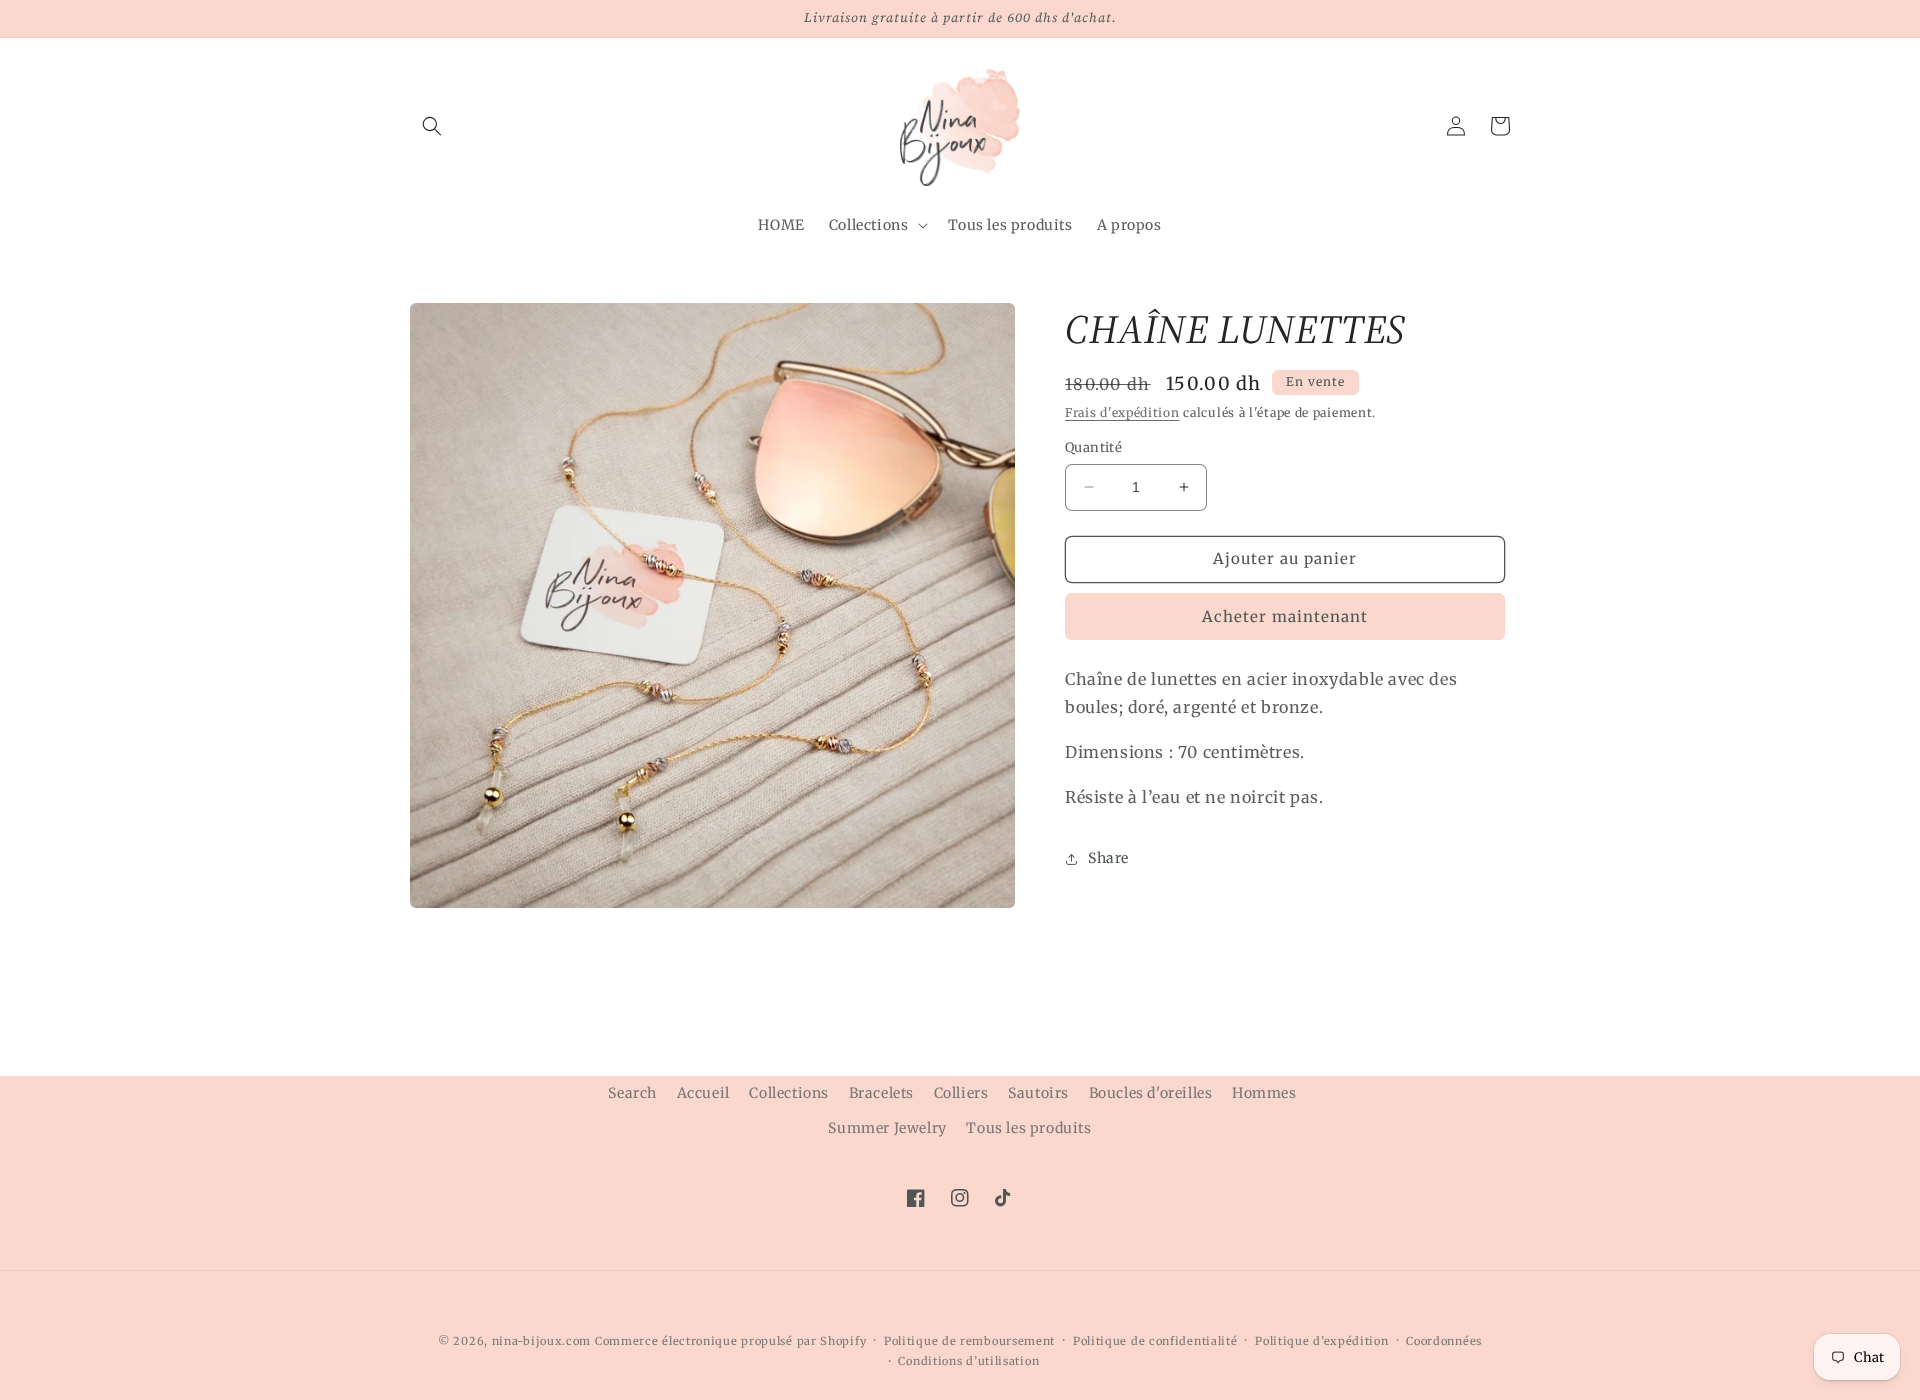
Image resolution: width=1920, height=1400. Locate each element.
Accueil (703, 1093)
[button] (432, 126)
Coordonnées (1444, 1341)
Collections (789, 1093)
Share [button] (1108, 858)
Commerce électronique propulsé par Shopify (730, 1341)
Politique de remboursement (969, 1341)
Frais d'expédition (1122, 412)
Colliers (961, 1093)
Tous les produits (1028, 1128)
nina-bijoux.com (542, 1341)
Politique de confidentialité (1155, 1341)
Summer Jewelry (887, 1128)
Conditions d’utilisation (968, 1361)
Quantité (1093, 447)
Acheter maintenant (1285, 615)
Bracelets (881, 1093)
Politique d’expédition (1321, 1341)
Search (632, 1093)
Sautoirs (1038, 1093)
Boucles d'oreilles (1151, 1093)
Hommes (1264, 1093)
